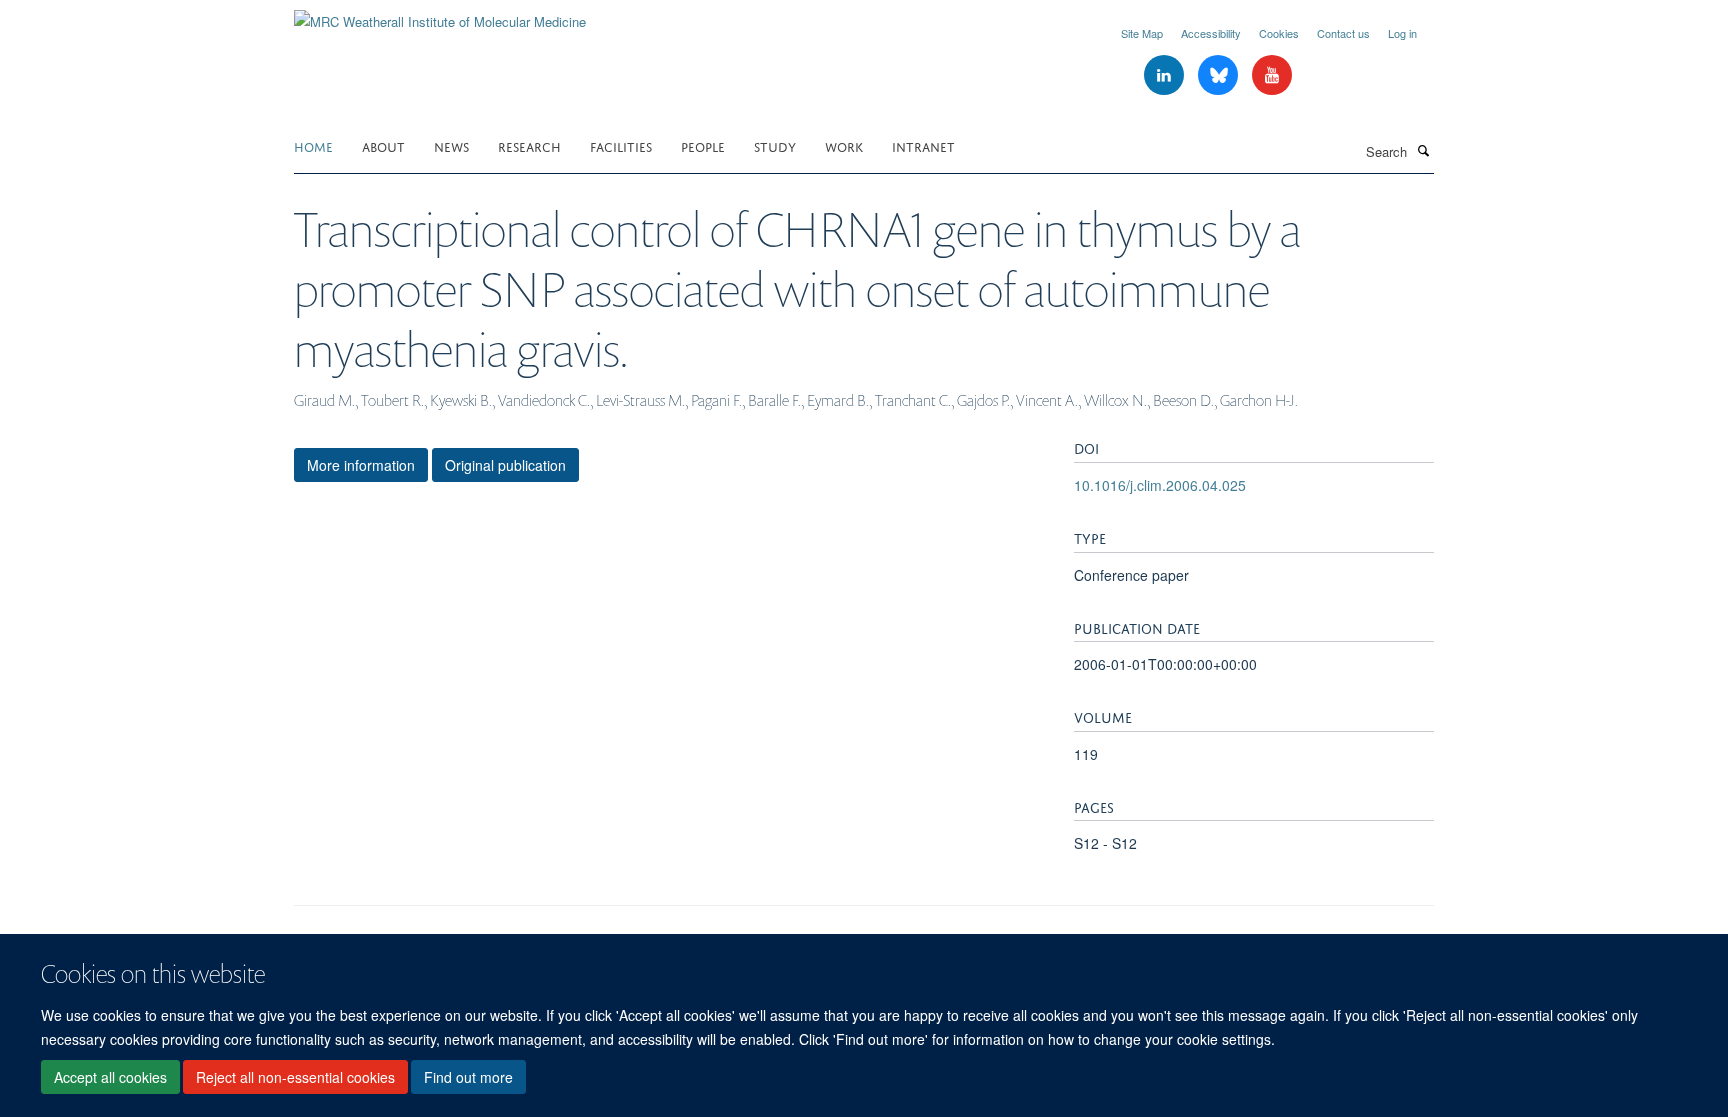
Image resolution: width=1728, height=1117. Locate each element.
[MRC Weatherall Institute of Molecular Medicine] (440, 14)
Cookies (1279, 33)
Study (775, 145)
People (703, 145)
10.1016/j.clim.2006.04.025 (1160, 485)
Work (844, 145)
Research (529, 145)
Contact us (1343, 33)
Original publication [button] (505, 465)
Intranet (923, 145)
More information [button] (361, 465)
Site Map (1142, 33)
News (451, 145)
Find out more (468, 1078)
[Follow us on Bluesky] (1220, 75)
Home (313, 145)
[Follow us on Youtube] (1272, 75)
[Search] (1423, 150)
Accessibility (1211, 33)
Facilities (621, 145)
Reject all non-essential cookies (295, 1078)
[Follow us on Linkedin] (1166, 75)
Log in (1402, 33)
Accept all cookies (110, 1078)
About (383, 145)
